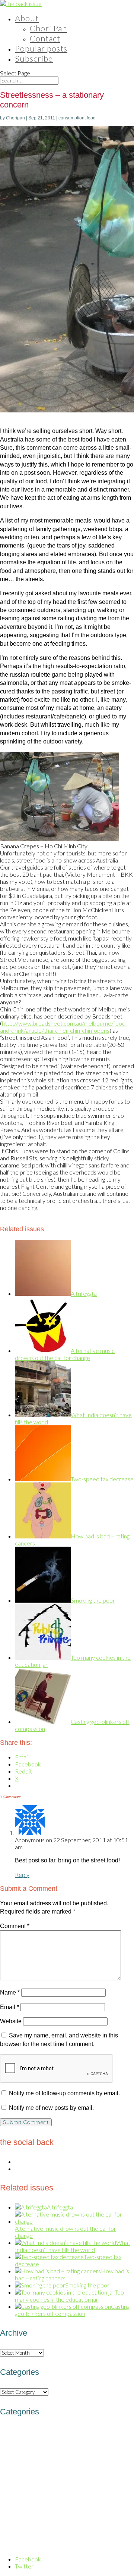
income (50, 2491)
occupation (17, 2512)
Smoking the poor (93, 1600)
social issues (62, 2533)
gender (54, 2480)
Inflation (110, 2491)
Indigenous (79, 2492)
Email (9, 2007)
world (66, 2545)
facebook (111, 2469)
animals (9, 2436)
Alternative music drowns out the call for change (65, 1354)
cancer (71, 2436)
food (91, 118)
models (57, 2502)
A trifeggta (84, 1293)
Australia (40, 2434)
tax (5, 2545)
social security (112, 2535)
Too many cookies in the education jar (69, 2296)
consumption (71, 118)
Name (10, 1992)
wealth (50, 2546)
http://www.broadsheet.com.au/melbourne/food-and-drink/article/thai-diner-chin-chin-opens (64, 1027)
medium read (29, 2502)
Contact (45, 38)
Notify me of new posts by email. (51, 2108)
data (58, 2446)
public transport (88, 2523)
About (27, 18)
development (72, 2458)
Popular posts (41, 48)
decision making (87, 2447)
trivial (34, 2546)
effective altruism (55, 2469)
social (25, 2535)
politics (114, 2512)
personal (46, 2513)
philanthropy (79, 2512)
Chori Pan (48, 28)
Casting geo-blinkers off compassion (72, 2310)
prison (7, 2523)
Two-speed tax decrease (102, 1479)
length (6, 2503)
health (79, 2480)
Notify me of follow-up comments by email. (64, 2093)
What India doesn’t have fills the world (73, 2246)
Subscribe (34, 58)
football (30, 2481)
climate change (102, 2436)
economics (110, 2458)
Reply (22, 1875)
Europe (87, 2469)
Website (11, 2021)
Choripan (15, 118)
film (129, 2469)
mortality (84, 2501)
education (17, 2468)
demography (26, 2457)
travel (19, 2545)
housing (105, 2480)
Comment (15, 1926)
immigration (17, 2492)
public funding (41, 2522)
